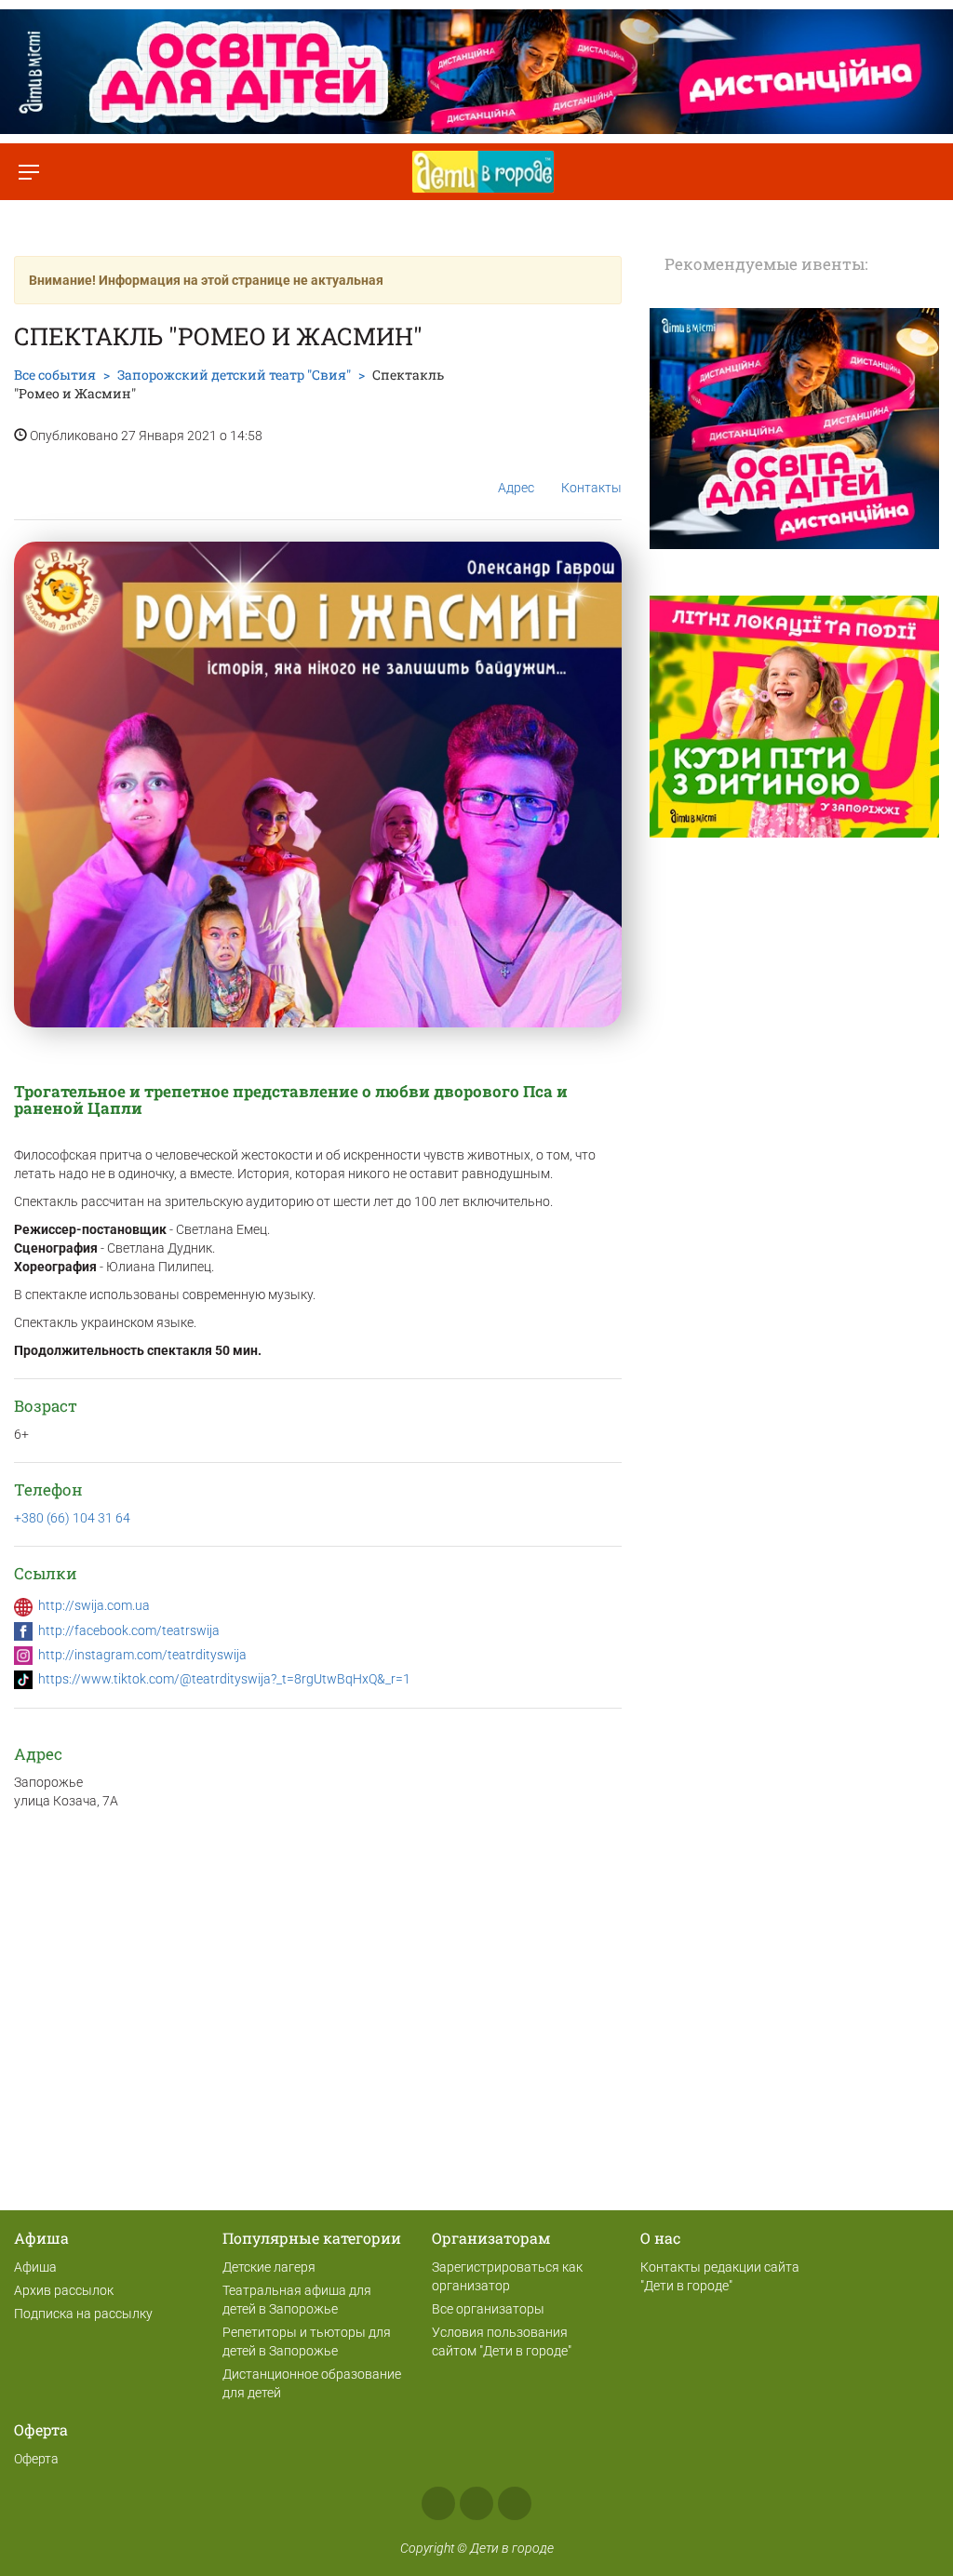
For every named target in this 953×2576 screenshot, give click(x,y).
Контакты (591, 488)
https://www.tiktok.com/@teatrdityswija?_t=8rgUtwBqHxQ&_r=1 (224, 1679)
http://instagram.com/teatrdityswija (142, 1655)
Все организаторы (488, 2309)
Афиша (35, 2267)
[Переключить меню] (28, 172)
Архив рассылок (64, 2290)
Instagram (476, 2503)
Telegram (515, 2503)
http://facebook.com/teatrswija (129, 1630)
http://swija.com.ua (94, 1605)
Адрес (516, 488)
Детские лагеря (269, 2267)
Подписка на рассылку (83, 2314)
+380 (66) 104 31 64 (72, 1518)
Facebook (438, 2503)
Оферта (36, 2459)
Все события (55, 375)
